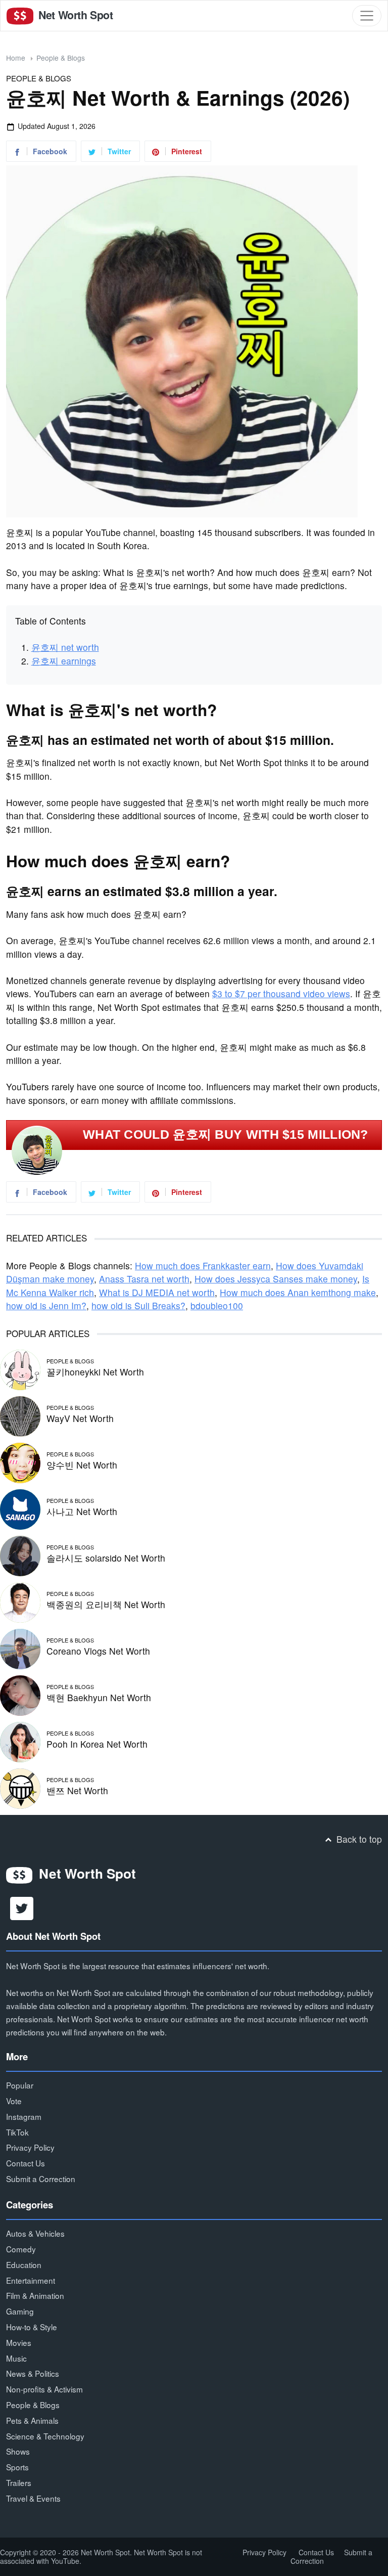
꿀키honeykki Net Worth (95, 1372)
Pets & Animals (32, 2420)
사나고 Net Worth (82, 1511)
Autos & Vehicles (35, 2233)
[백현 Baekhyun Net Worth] (20, 1694)
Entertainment (31, 2280)
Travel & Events (33, 2498)
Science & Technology (45, 2436)
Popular (20, 2085)
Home (16, 58)
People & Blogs (61, 58)
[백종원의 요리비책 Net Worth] (20, 1601)
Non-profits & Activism (44, 2389)
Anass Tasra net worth (144, 1279)
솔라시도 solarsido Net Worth (106, 1558)
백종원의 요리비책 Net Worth (106, 1604)
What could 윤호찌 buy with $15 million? (226, 1135)
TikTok (17, 2132)
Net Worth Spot (74, 15)
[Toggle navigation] (367, 16)
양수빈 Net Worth (82, 1465)
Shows (18, 2451)
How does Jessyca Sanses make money (276, 1279)
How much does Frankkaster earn (203, 1265)
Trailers (19, 2482)
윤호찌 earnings (64, 661)
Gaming (20, 2311)
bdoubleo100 (217, 1305)
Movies (19, 2342)
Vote (14, 2101)
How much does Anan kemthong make (298, 1292)
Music (16, 2358)
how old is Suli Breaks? (138, 1305)
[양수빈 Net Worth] (20, 1461)
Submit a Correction (41, 2179)
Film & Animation (35, 2295)
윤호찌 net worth (65, 647)
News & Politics (33, 2373)
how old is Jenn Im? (46, 1305)
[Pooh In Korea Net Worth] (20, 1740)
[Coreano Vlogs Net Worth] (20, 1647)
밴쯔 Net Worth (77, 1790)
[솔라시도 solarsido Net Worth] (20, 1554)
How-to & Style (32, 2327)
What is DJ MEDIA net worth (157, 1292)
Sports (17, 2467)
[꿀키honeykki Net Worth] (20, 1368)
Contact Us (26, 2163)
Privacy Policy (30, 2147)
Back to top (358, 1839)
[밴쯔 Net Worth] (20, 1787)
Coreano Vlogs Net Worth (98, 1651)
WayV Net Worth (80, 1418)
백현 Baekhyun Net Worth (99, 1697)
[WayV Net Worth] (20, 1415)
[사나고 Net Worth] (20, 1508)
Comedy (21, 2249)
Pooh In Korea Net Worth (97, 1744)
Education (24, 2264)
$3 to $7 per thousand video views (281, 993)
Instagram (24, 2116)
